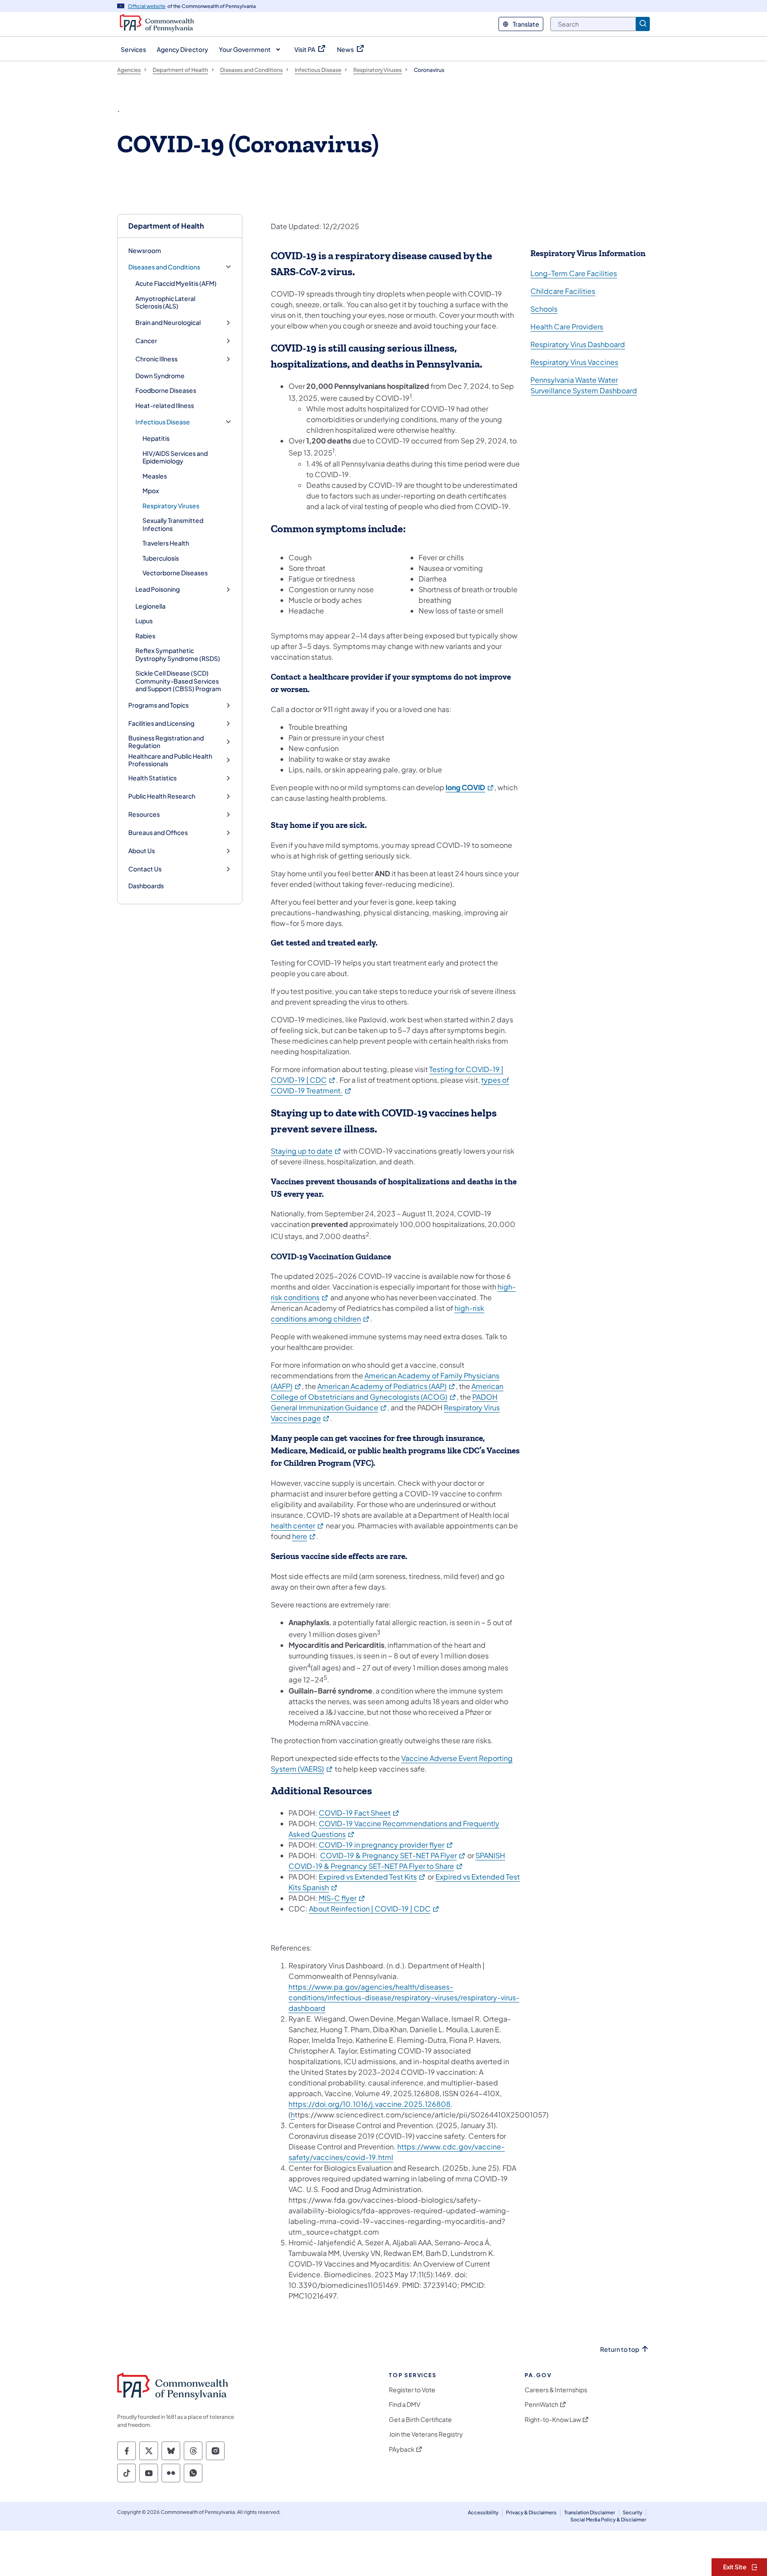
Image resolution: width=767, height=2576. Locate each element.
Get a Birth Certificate (420, 2420)
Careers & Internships (556, 2390)
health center (298, 1525)
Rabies (145, 636)
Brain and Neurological (168, 322)
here (304, 1536)
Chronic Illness (156, 359)
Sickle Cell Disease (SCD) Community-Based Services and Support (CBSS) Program (178, 681)
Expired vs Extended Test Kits (372, 1877)
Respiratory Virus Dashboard (578, 344)
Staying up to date (306, 1151)
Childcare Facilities (563, 291)
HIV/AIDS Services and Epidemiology (175, 457)
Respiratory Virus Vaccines (574, 362)
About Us (142, 851)
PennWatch (542, 2404)
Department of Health (166, 226)
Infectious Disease (163, 422)
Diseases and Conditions (164, 267)
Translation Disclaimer (590, 2512)
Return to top (620, 2349)
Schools (544, 309)
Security (633, 2512)
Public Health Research (162, 796)
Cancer (146, 341)
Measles (155, 476)
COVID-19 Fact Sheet (359, 1813)
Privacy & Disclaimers (531, 2512)
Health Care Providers (567, 326)
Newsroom (145, 250)
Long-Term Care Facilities (574, 273)
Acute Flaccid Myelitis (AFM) (176, 283)
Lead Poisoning (158, 589)
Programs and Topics (158, 705)
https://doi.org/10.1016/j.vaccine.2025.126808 (370, 2104)
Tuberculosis (161, 558)
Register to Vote (412, 2390)
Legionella (150, 606)
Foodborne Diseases (166, 390)
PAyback (402, 2449)
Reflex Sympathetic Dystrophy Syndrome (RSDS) (178, 654)
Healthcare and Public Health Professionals (170, 760)
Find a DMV (405, 2404)
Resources (144, 814)
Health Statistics (152, 778)
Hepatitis (156, 438)
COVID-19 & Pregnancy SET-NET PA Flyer (393, 1855)
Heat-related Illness (165, 405)
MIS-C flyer (342, 1898)
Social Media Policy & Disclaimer (608, 2519)
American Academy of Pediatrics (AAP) (387, 1386)
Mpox (151, 491)
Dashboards (146, 886)
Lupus (144, 621)
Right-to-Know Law (553, 2420)
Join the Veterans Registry (426, 2434)
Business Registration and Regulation (166, 742)
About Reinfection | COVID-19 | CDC (374, 1909)
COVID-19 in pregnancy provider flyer (386, 1845)
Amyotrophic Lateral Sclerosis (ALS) (165, 302)
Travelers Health (166, 543)
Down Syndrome (160, 376)
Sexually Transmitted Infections (173, 524)
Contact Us (145, 869)
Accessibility (483, 2512)
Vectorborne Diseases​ (175, 573)
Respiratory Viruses (171, 506)
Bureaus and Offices (158, 833)
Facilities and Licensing (161, 723)
